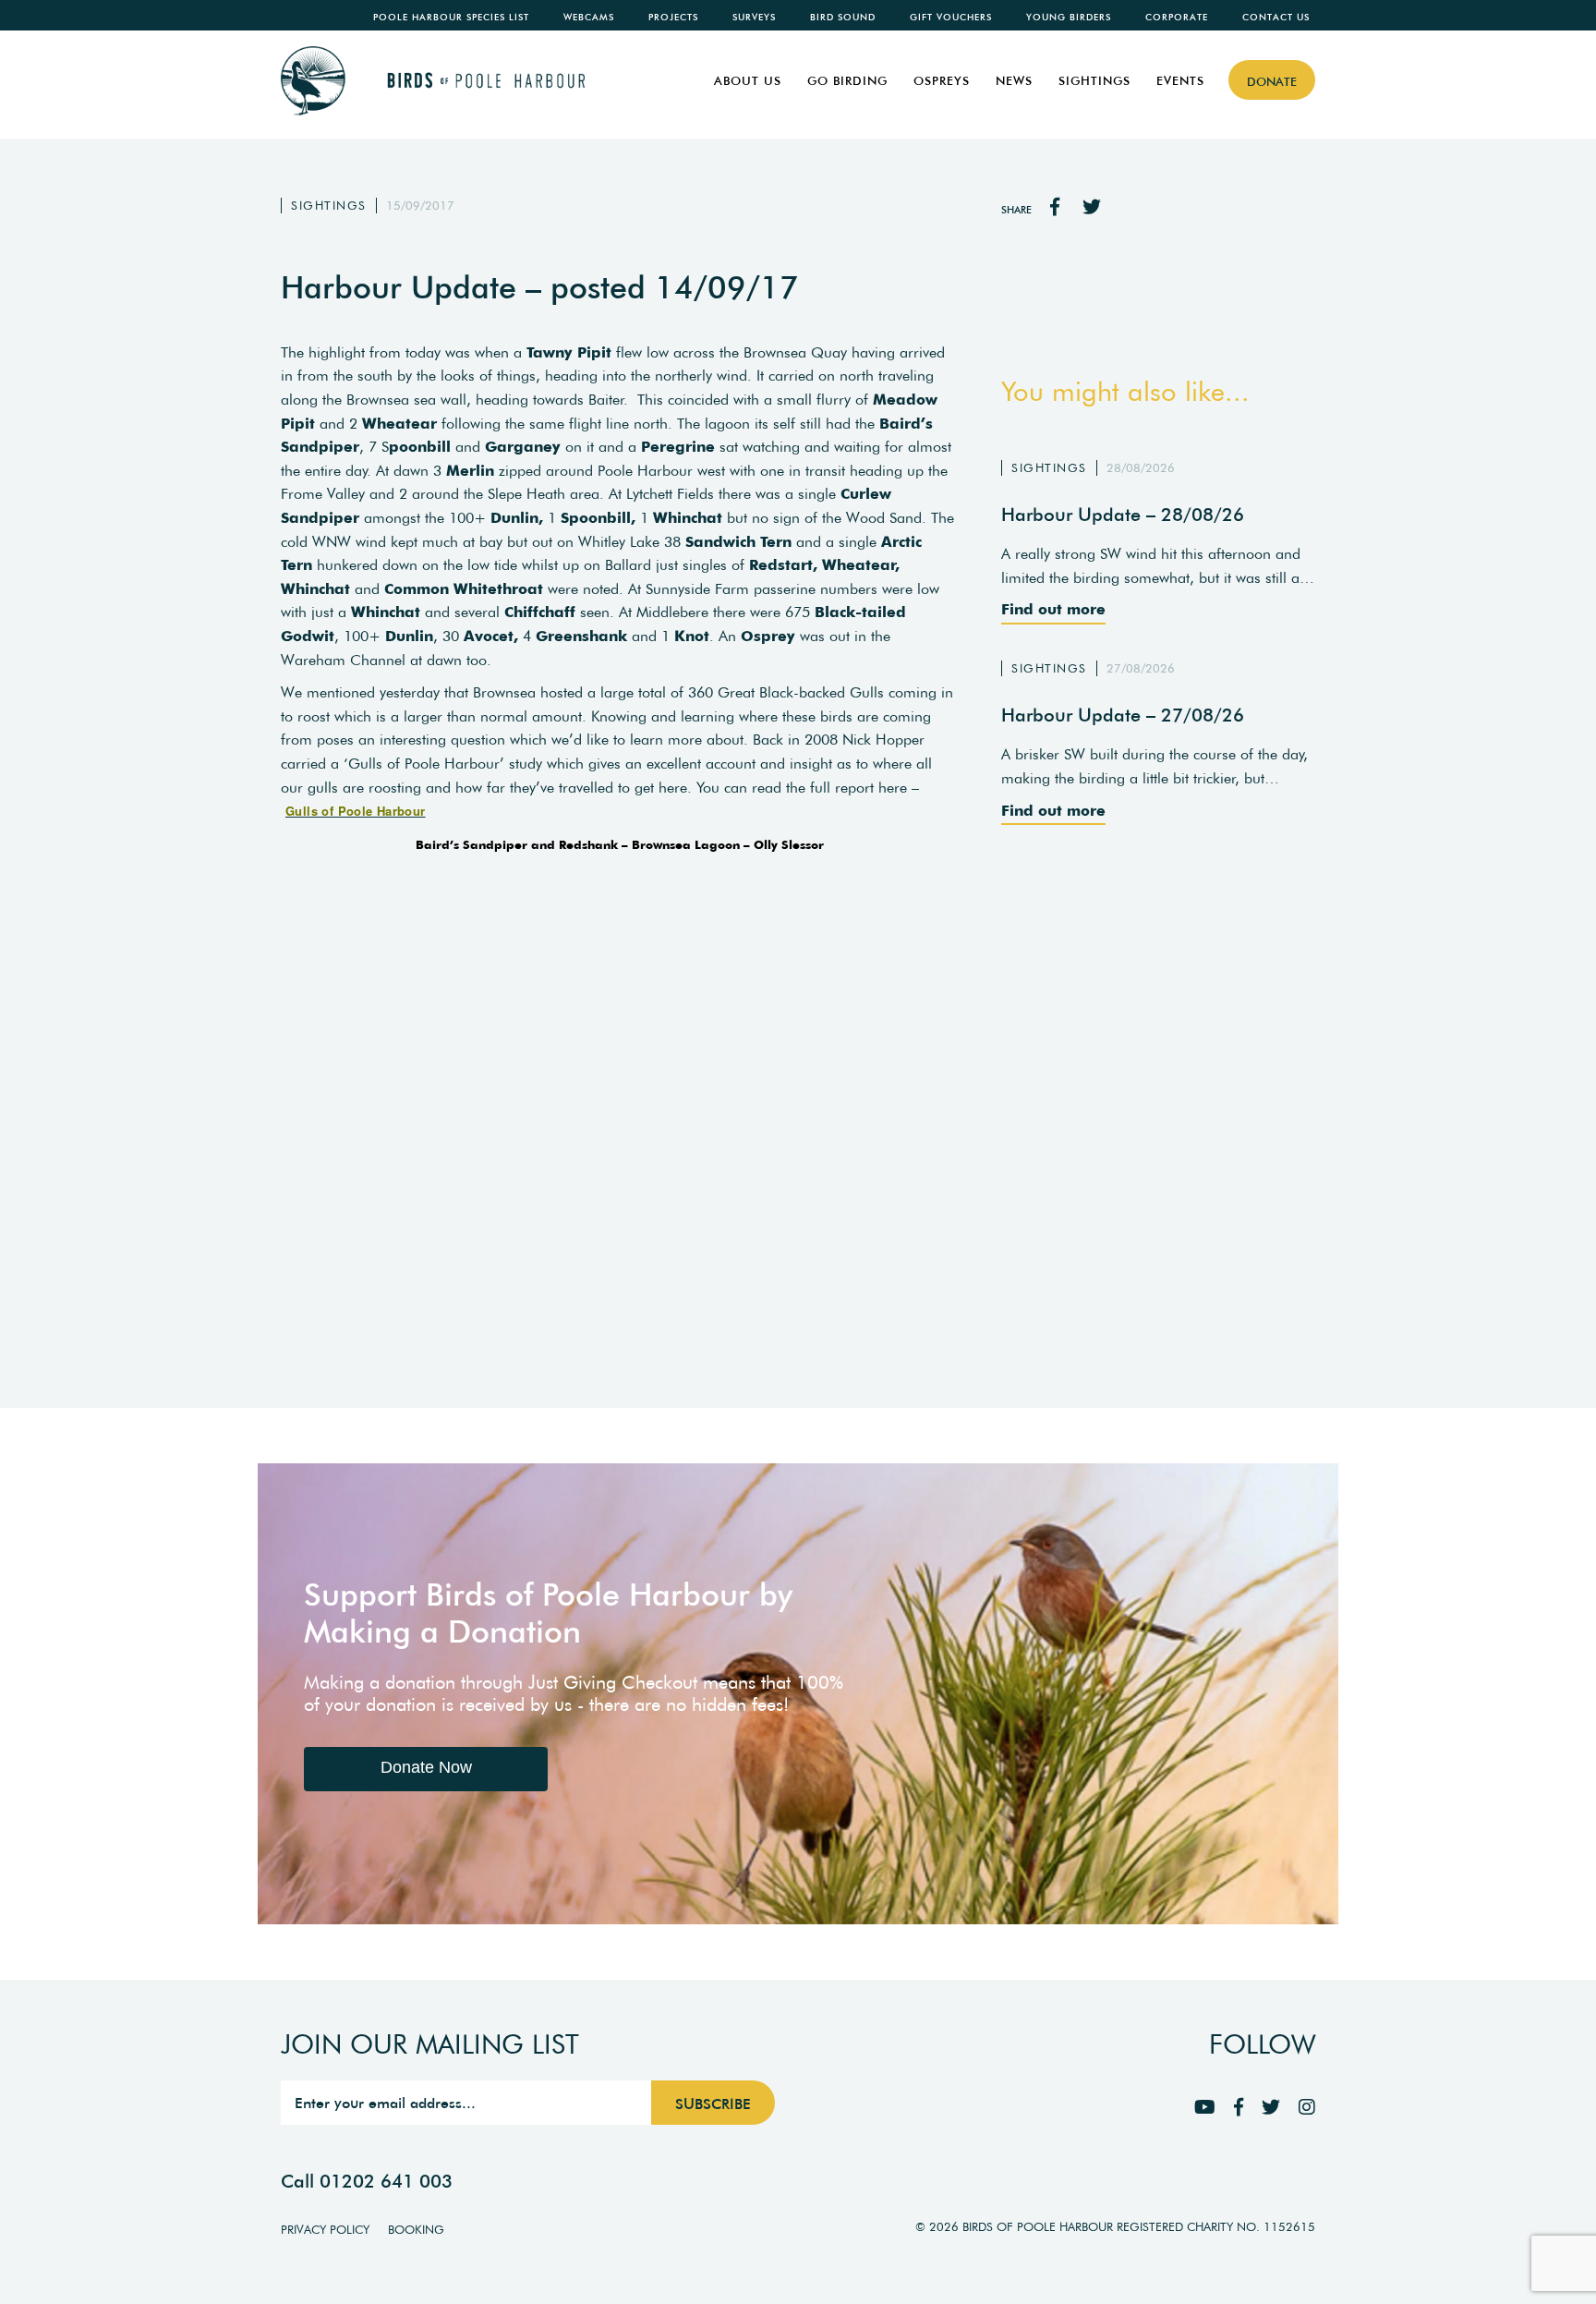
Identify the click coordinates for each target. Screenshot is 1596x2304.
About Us (748, 81)
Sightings (1094, 81)
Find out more (1053, 609)
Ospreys (942, 81)
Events (1180, 81)
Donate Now (426, 1767)
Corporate (1177, 17)
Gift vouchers (951, 17)
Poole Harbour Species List (451, 17)
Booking (416, 2230)
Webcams (589, 17)
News (1014, 81)
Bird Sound (843, 17)
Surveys (754, 17)
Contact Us (1276, 17)
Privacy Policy (325, 2230)
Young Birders (1069, 17)
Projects (673, 17)
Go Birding (847, 81)
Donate (1272, 82)
